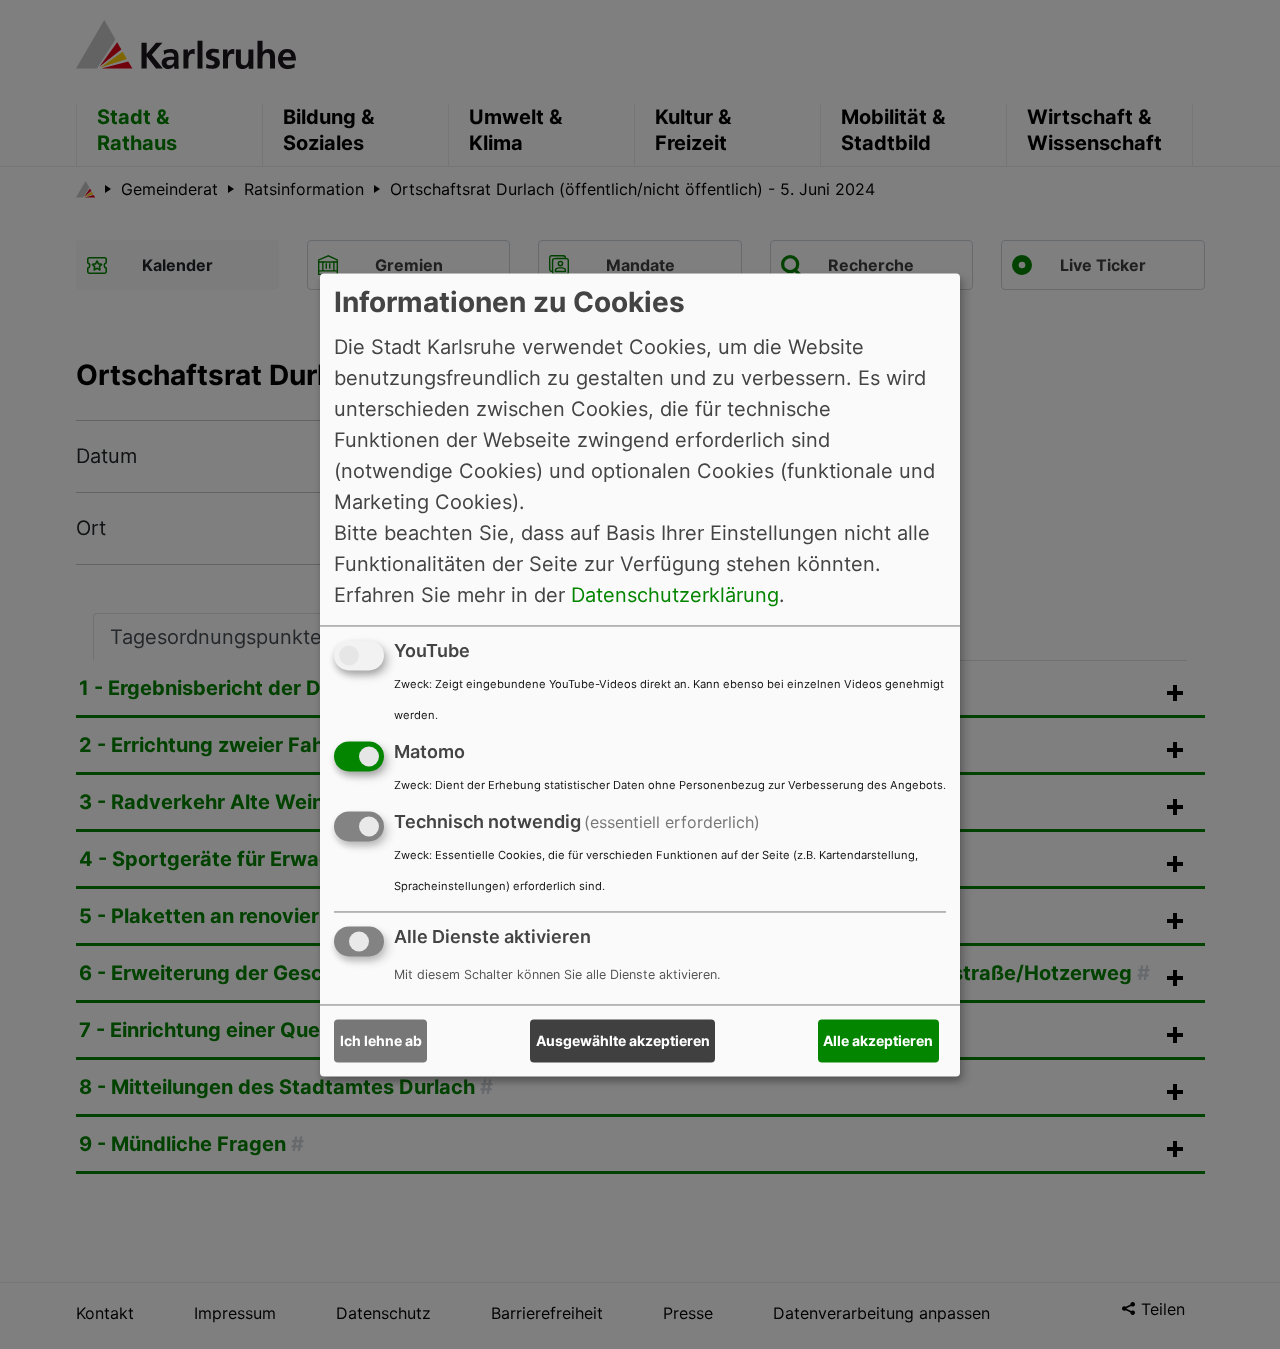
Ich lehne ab (381, 1040)
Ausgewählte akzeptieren (623, 1040)
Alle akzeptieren (878, 1040)
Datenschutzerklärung (675, 595)
